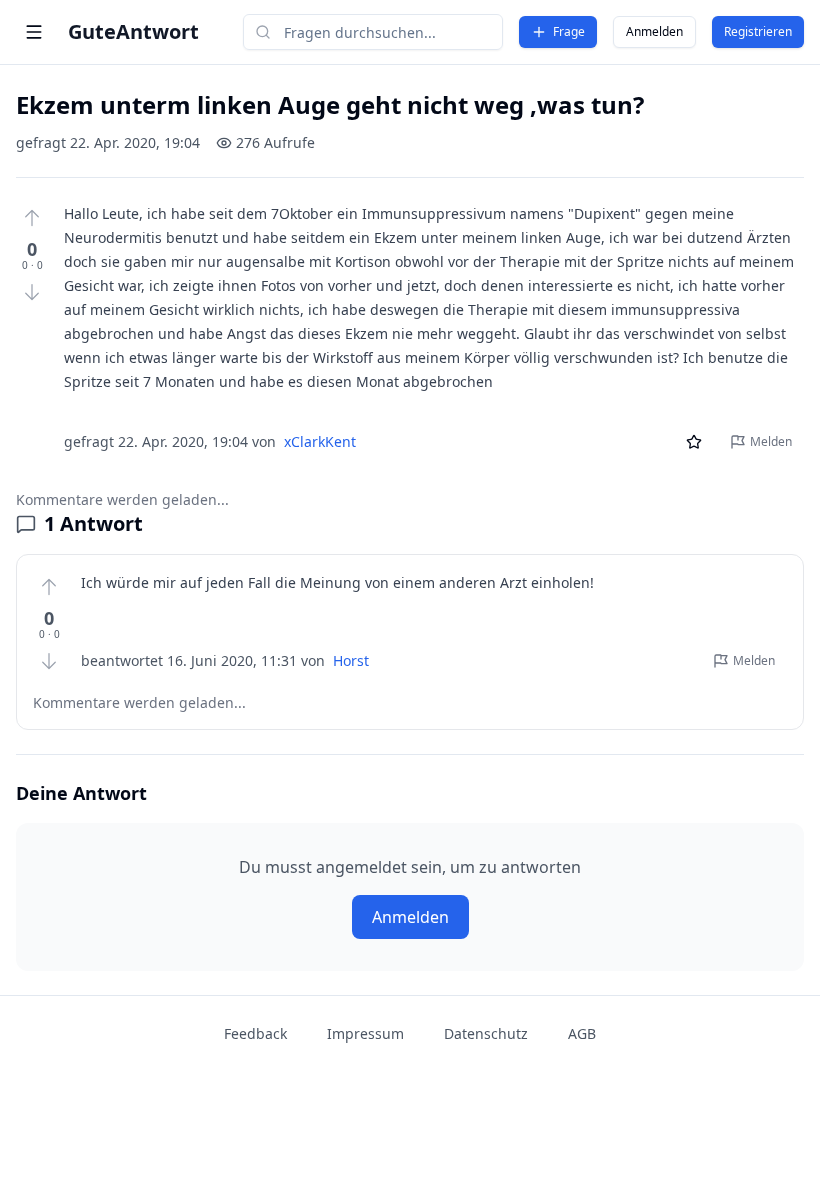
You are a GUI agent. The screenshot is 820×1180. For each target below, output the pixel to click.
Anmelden (654, 31)
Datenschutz (486, 1033)
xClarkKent (320, 441)
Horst (351, 660)
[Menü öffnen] (34, 32)
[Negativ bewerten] (32, 292)
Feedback (255, 1033)
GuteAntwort (133, 31)
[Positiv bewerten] (32, 218)
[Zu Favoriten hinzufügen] (694, 442)
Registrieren (758, 31)
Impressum (365, 1033)
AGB (582, 1033)
